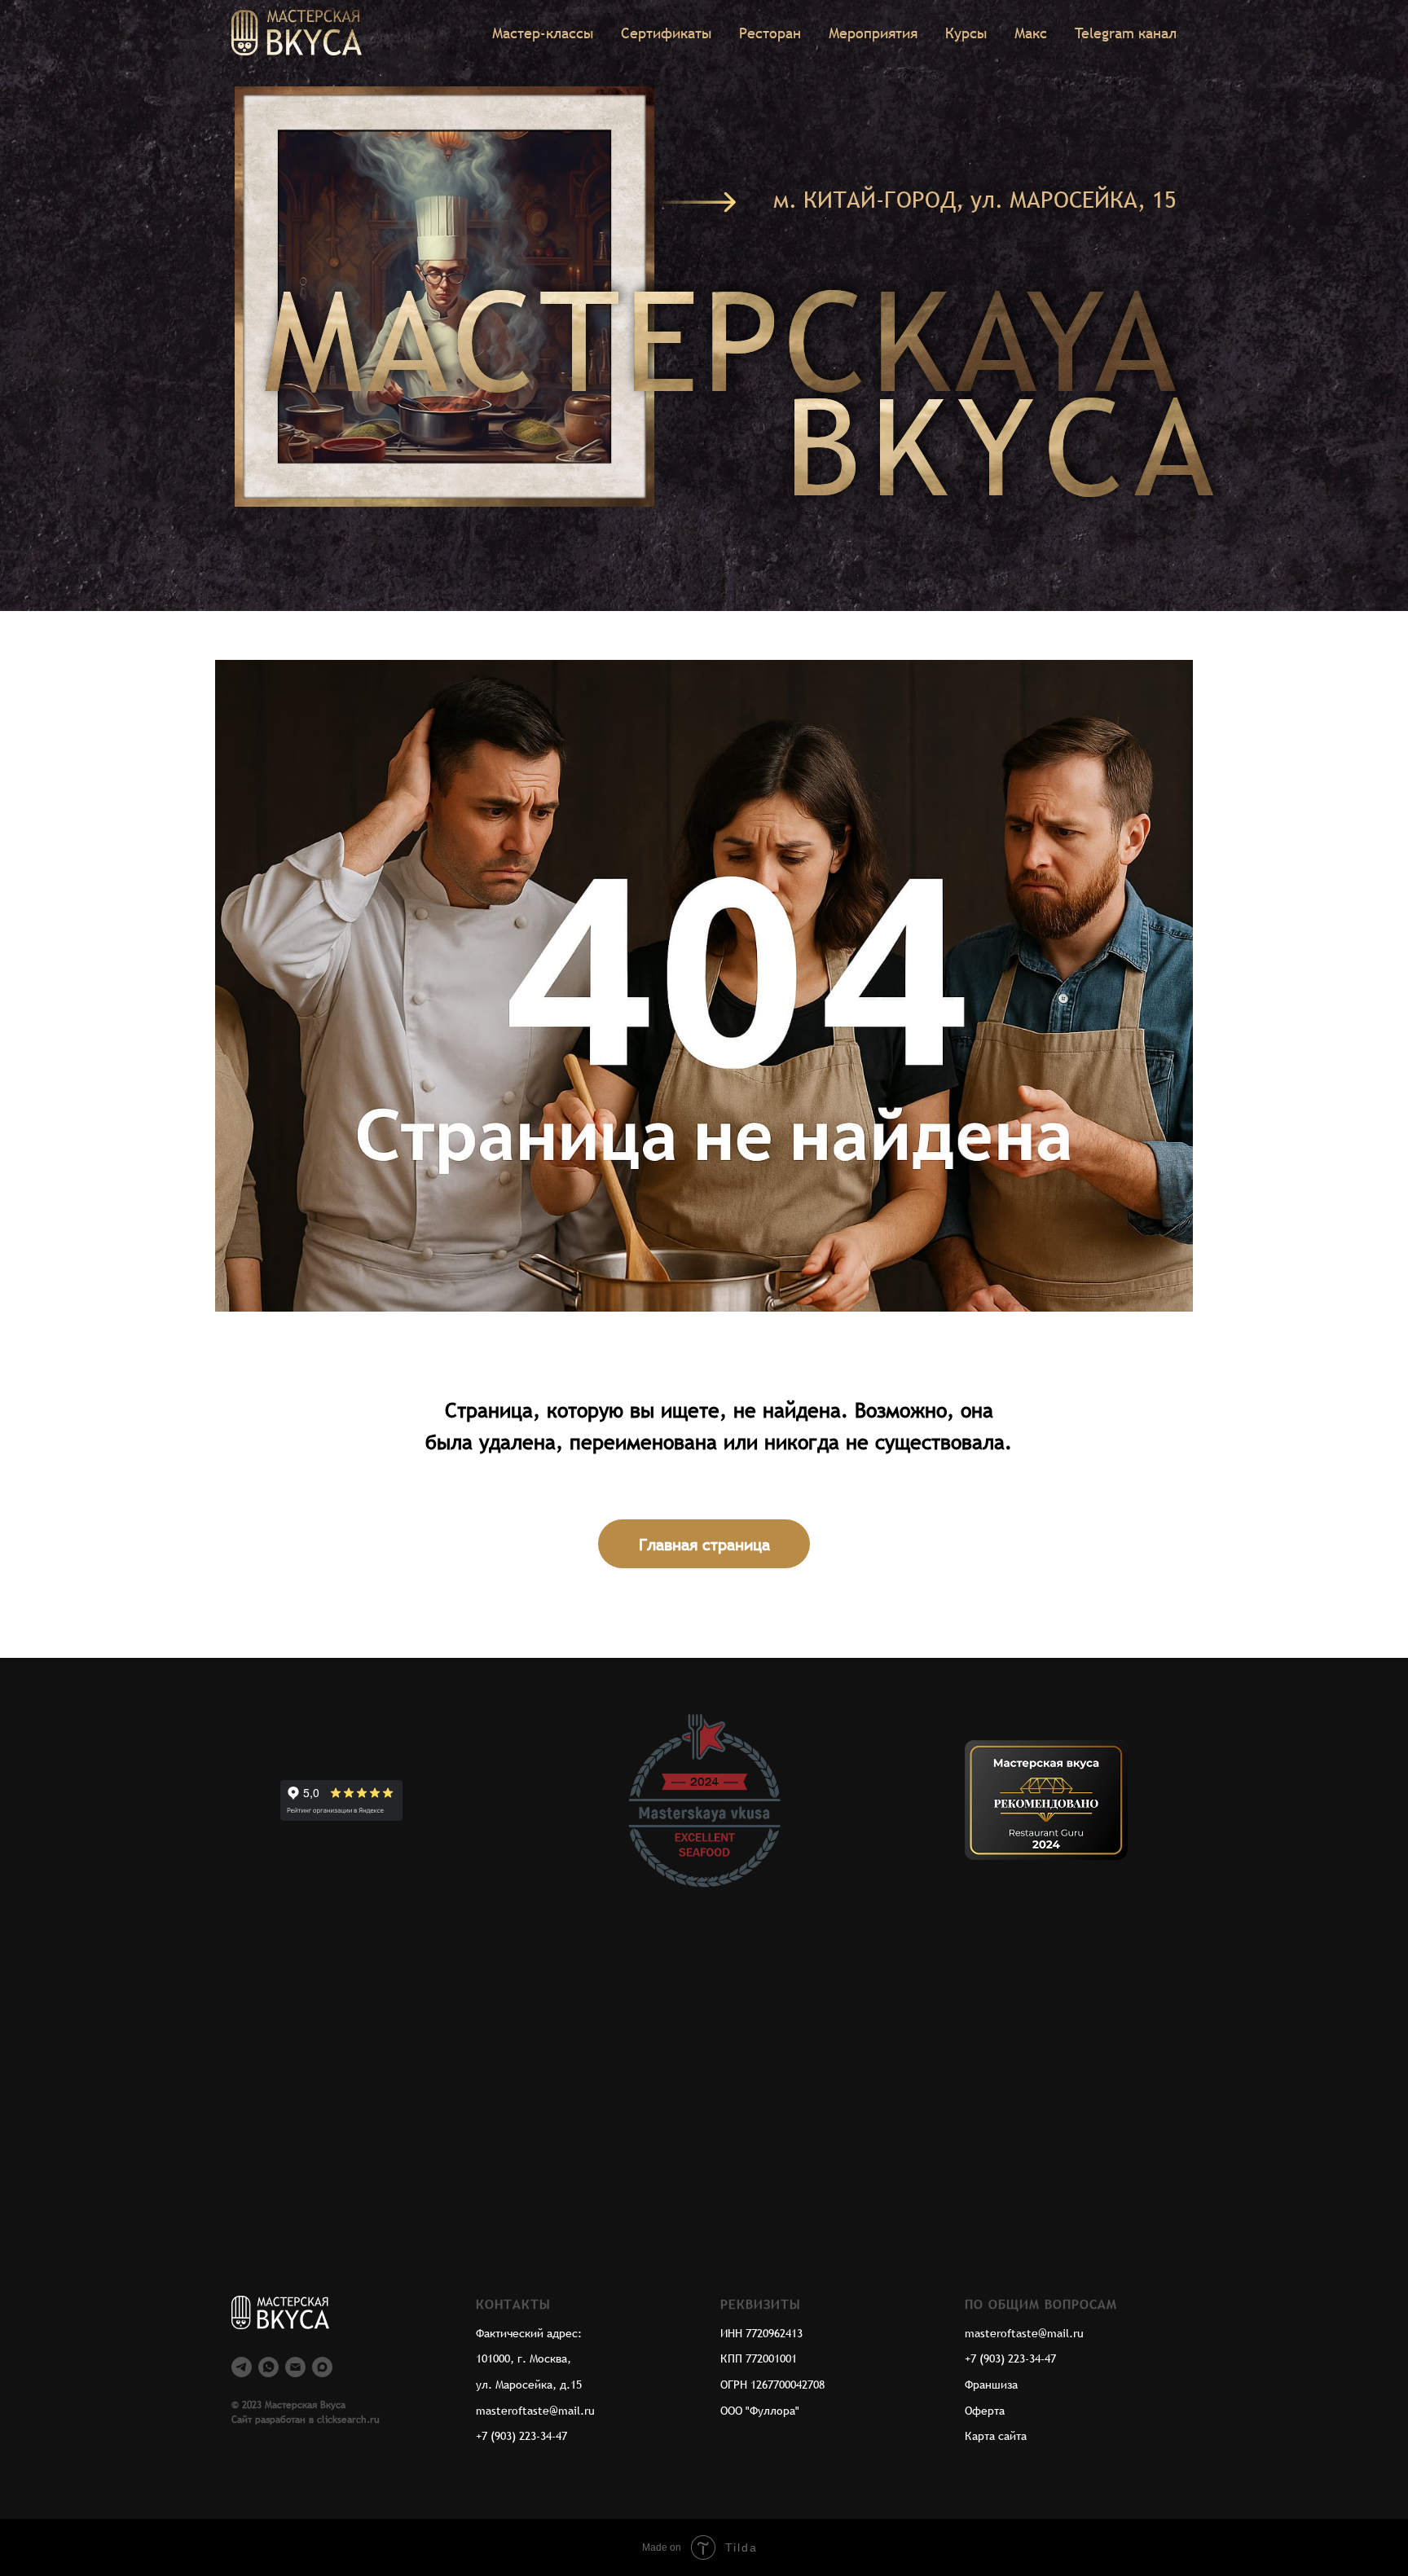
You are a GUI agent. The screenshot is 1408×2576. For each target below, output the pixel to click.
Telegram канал (1126, 33)
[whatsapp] (268, 2367)
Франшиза (991, 2385)
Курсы (966, 33)
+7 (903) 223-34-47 (521, 2436)
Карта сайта (996, 2436)
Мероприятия (873, 33)
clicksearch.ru (348, 2420)
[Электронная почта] (295, 2367)
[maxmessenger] (322, 2367)
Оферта (985, 2411)
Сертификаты (666, 33)
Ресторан (770, 33)
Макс (1031, 33)
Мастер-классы (543, 33)
